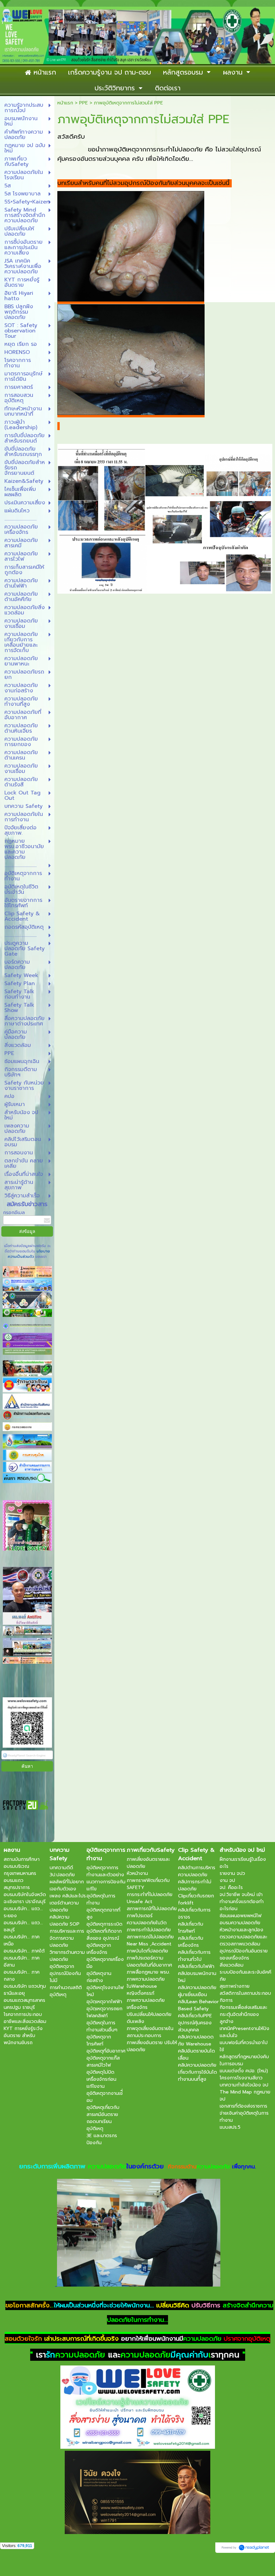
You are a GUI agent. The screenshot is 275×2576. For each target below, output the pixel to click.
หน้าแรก (65, 103)
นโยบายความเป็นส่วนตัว (29, 1254)
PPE (84, 103)
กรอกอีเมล (14, 1213)
